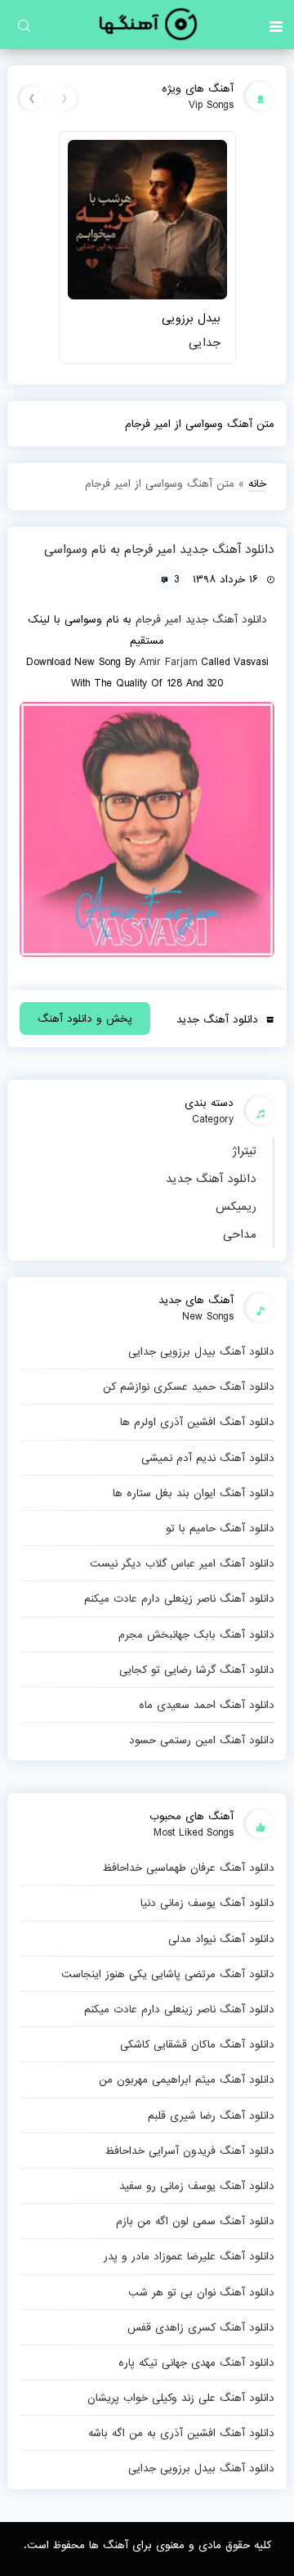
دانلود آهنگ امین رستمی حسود (202, 1740)
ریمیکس (236, 1207)
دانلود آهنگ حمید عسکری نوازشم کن (189, 1387)
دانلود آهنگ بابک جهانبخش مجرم (196, 1634)
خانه (257, 483)
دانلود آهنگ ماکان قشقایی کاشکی (197, 2044)
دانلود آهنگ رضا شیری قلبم (211, 2115)
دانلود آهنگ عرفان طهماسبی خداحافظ (188, 1868)
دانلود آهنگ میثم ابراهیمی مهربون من (187, 2079)
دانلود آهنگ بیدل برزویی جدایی (201, 1351)
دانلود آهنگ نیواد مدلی (221, 1939)
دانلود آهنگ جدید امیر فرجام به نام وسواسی (159, 550)
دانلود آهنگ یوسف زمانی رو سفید (197, 2186)
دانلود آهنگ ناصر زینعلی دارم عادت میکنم (179, 1598)
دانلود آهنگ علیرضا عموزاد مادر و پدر (189, 2256)
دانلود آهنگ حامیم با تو (220, 1528)
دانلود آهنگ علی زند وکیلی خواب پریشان (181, 2398)
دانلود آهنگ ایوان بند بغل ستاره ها (194, 1493)
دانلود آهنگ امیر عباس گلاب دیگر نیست (182, 1563)
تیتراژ (244, 1151)
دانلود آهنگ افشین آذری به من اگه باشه (181, 2433)
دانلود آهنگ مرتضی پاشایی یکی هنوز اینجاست (168, 1974)
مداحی (240, 1234)
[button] (276, 25)
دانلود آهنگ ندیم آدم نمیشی (208, 1458)
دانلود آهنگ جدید (211, 1179)
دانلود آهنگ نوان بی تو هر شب (201, 2292)
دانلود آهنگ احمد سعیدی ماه (207, 1705)
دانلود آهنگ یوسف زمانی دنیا (207, 1903)
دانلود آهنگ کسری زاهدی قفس (201, 2327)
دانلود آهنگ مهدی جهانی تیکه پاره (196, 2362)
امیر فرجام (158, 619)
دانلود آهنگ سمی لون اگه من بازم (195, 2221)
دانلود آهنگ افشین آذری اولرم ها (197, 1422)
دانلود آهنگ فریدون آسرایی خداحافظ (189, 2151)
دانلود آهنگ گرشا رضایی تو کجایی (197, 1670)
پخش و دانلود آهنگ (85, 1018)
